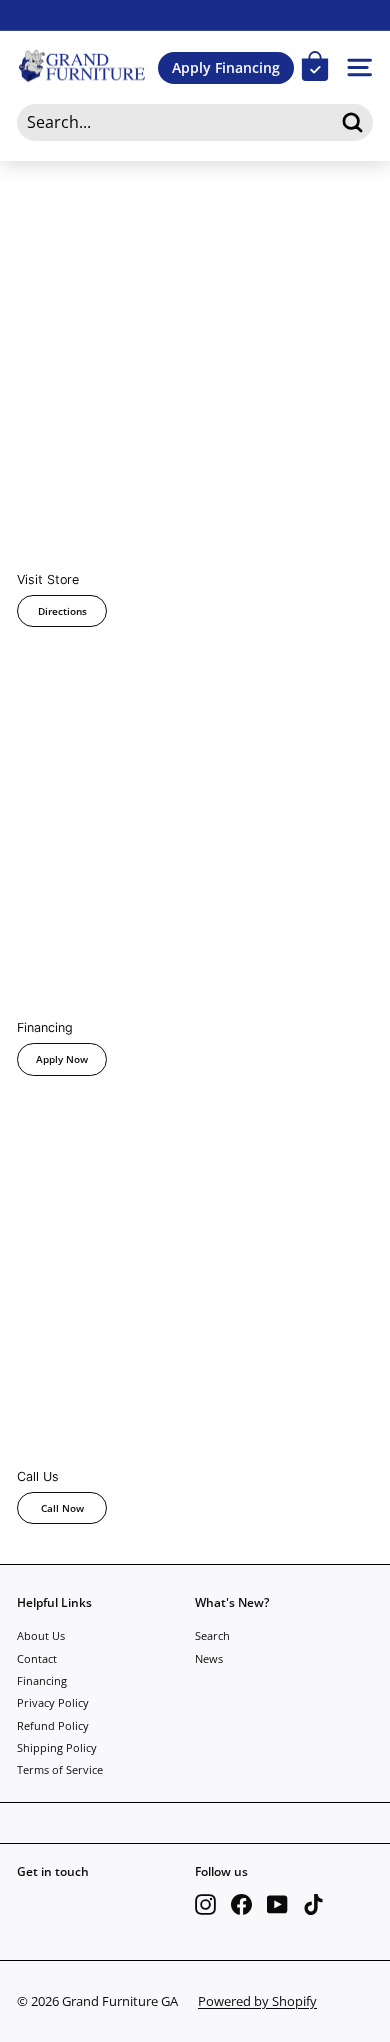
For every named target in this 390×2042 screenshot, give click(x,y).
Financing (42, 1680)
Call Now (62, 1508)
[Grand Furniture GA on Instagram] (205, 1904)
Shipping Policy (57, 1747)
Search (212, 1635)
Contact (37, 1658)
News (209, 1658)
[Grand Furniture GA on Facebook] (241, 1904)
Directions (62, 611)
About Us (41, 1635)
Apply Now (62, 1059)
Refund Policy (53, 1725)
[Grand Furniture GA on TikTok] (313, 1904)
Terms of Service (60, 1769)
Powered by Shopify (257, 2001)
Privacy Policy (53, 1702)
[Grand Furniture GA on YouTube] (277, 1904)
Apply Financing (226, 67)
